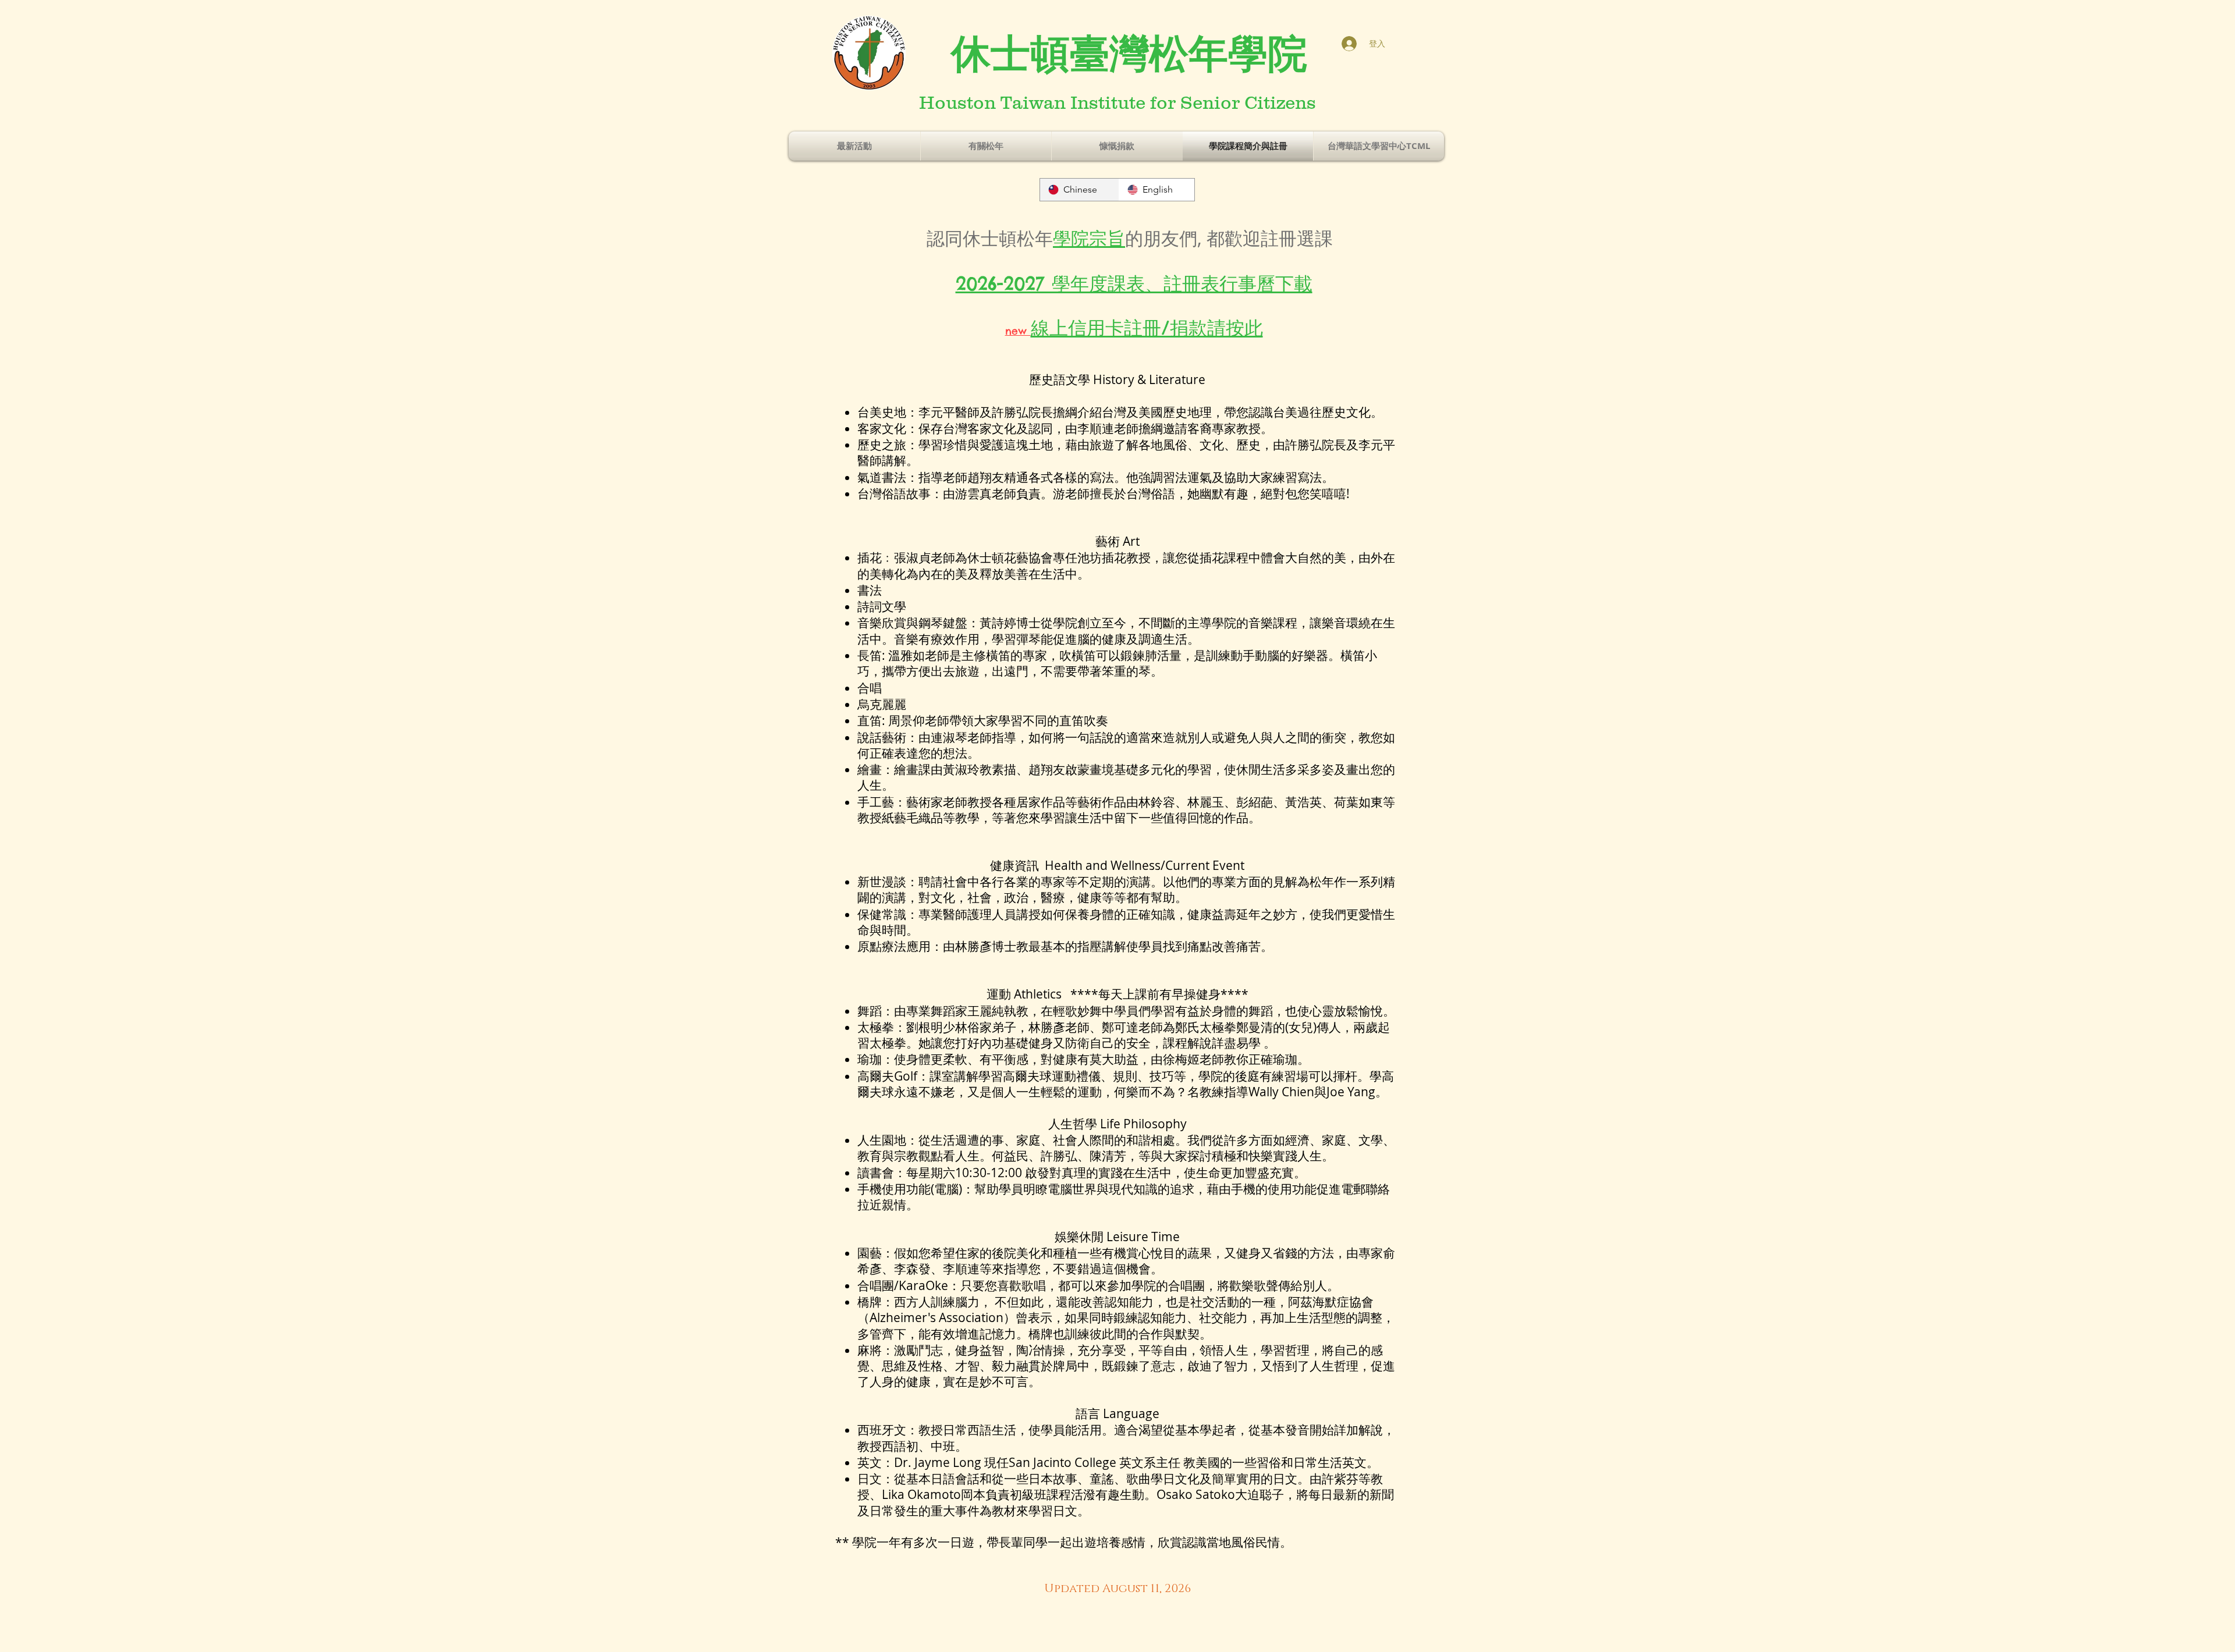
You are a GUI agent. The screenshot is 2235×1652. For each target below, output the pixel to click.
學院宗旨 (1089, 238)
